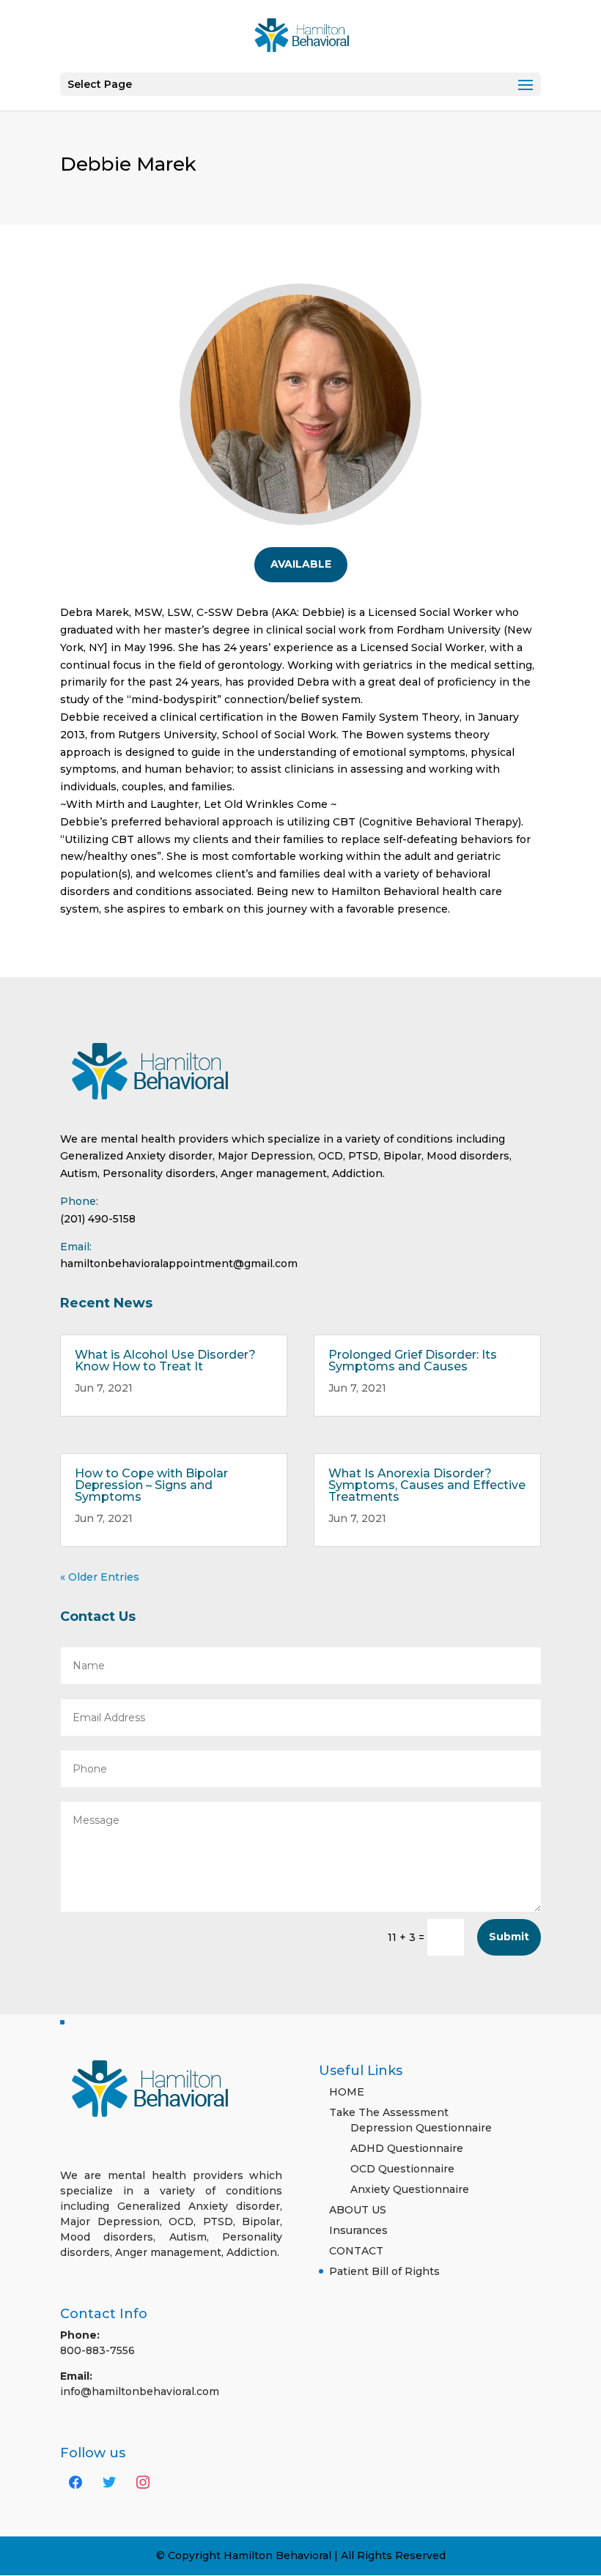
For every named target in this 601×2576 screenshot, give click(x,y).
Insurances (358, 2230)
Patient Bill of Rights (384, 2271)
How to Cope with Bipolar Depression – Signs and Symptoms (151, 1485)
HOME (347, 2092)
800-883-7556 (97, 2350)
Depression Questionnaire (421, 2128)
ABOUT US (358, 2210)
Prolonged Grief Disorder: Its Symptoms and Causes (413, 1361)
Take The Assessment (389, 2112)
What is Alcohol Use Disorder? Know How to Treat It (165, 1361)
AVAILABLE (301, 564)
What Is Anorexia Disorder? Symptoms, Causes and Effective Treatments (427, 1485)
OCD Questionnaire (402, 2169)
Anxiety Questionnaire (410, 2189)
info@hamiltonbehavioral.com (140, 2391)
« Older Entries (100, 1577)
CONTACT (356, 2251)
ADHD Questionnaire (407, 2148)
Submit (509, 1937)
